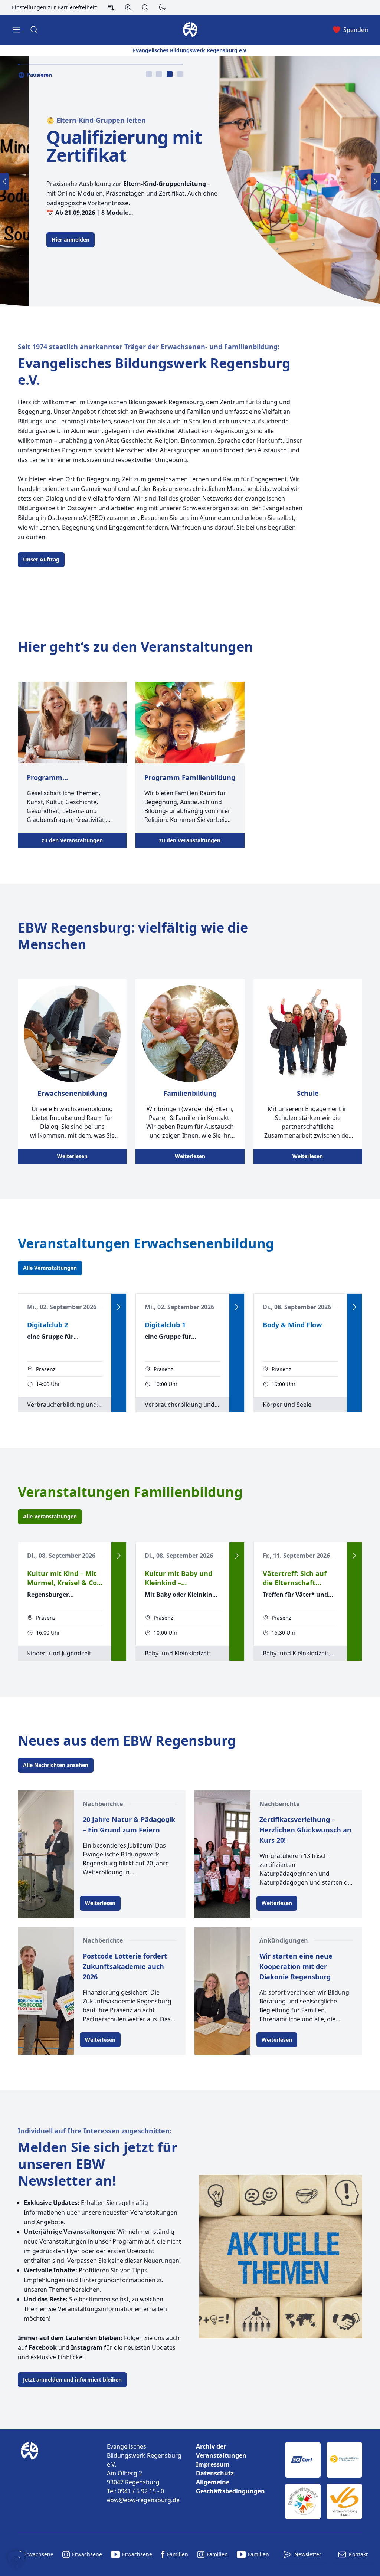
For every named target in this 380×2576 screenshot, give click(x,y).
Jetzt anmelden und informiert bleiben (72, 2380)
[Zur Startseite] (31, 2481)
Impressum (213, 2464)
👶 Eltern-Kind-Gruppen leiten (68, 120)
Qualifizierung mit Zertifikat (95, 146)
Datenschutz (215, 2473)
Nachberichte (103, 1804)
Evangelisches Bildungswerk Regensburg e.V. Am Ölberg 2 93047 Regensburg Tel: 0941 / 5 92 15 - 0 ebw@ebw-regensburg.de (144, 2473)
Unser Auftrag (41, 559)
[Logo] (56, 2481)
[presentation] (149, 74)
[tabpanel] (190, 181)
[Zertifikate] (324, 2481)
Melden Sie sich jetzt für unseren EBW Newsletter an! (98, 2164)
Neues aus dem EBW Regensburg (127, 1741)
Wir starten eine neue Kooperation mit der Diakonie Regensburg (296, 1966)
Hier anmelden (42, 240)
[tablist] (164, 74)
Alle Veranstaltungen (50, 1268)
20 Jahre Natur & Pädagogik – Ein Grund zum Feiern (129, 1825)
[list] (235, 2469)
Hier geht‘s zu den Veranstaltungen (135, 647)
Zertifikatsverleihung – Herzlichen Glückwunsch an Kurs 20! (305, 1830)
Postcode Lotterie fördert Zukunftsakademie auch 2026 (125, 1966)
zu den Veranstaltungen (72, 840)
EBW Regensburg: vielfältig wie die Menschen (133, 936)
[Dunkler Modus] (162, 7)
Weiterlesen (72, 1156)
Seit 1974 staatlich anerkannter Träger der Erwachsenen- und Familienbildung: (149, 347)
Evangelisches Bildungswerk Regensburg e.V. (154, 371)
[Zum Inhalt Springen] (111, 7)
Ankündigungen (284, 1940)
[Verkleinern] (145, 7)
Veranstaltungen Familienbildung (130, 1492)
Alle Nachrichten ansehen (56, 1765)
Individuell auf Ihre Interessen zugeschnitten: (95, 2131)
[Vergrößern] (128, 7)
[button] (16, 2560)
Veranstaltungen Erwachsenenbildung (146, 1243)
